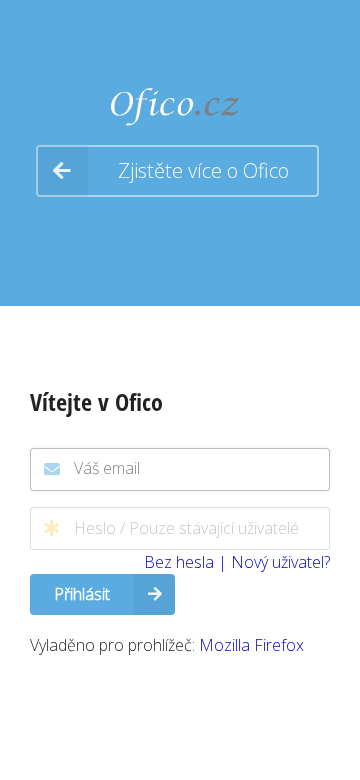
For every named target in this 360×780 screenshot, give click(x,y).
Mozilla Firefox (251, 645)
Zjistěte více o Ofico (203, 170)
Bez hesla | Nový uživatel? (237, 562)
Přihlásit (82, 594)
